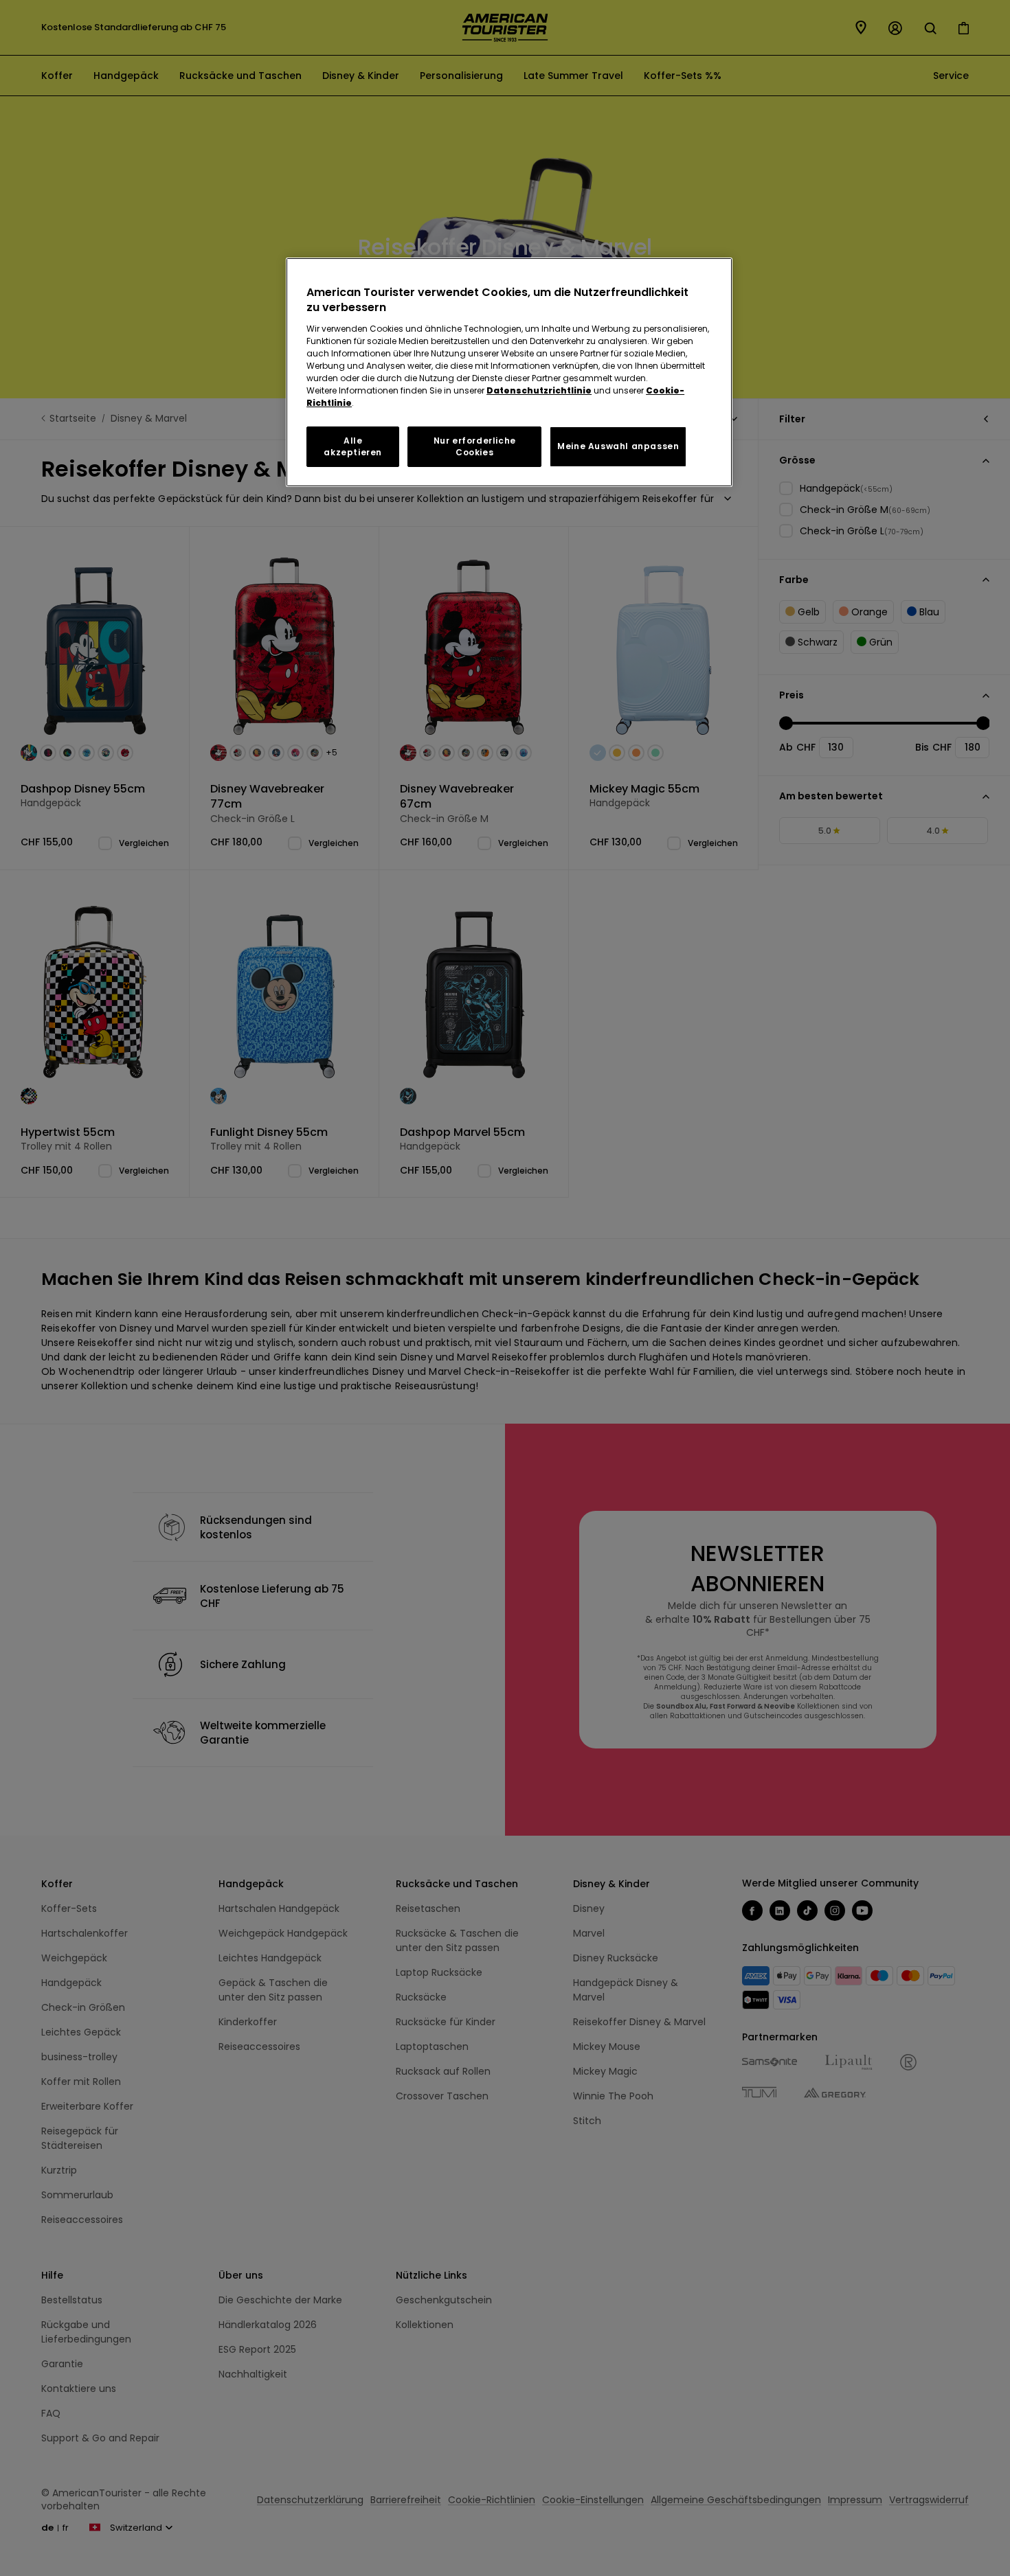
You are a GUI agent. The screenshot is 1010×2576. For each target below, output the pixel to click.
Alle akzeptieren (353, 446)
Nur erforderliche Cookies (475, 446)
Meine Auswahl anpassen (618, 446)
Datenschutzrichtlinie (539, 390)
